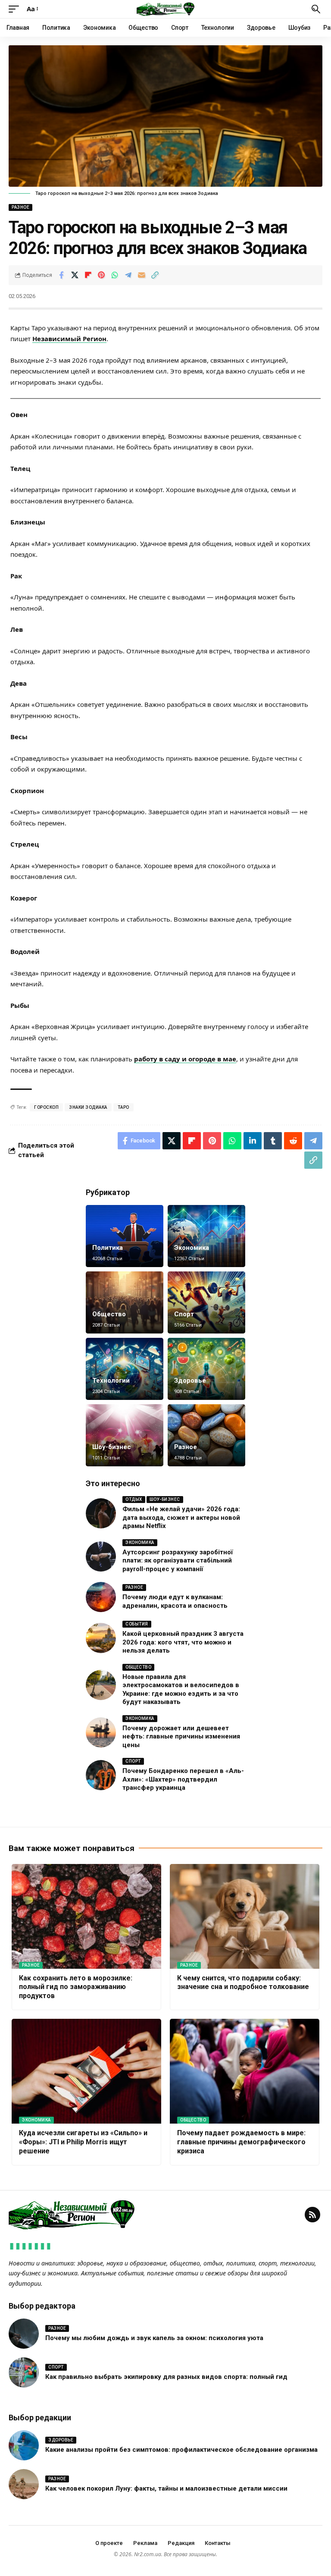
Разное (20, 207)
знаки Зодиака (88, 1107)
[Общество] (125, 1302)
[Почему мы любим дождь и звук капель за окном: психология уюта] (24, 2334)
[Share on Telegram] (128, 275)
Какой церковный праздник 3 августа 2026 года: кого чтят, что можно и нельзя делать (183, 1642)
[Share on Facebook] (61, 275)
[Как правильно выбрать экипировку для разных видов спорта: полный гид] (24, 2372)
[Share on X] (75, 275)
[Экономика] (206, 1236)
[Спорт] (206, 1302)
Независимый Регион (69, 339)
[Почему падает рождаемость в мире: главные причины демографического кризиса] (245, 2071)
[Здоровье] (206, 1369)
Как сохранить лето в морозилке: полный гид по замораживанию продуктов (76, 1987)
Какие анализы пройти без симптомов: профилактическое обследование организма (181, 2450)
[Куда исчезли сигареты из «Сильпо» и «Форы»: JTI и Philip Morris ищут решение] (86, 2071)
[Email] (141, 275)
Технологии (111, 1381)
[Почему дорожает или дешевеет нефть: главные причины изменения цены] (101, 1732)
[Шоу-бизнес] (125, 1435)
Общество (109, 1314)
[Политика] (125, 1236)
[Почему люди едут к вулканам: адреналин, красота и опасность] (101, 1597)
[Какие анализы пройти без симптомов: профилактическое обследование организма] (24, 2445)
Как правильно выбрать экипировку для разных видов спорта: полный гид (166, 2377)
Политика (108, 1248)
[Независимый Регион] (165, 9)
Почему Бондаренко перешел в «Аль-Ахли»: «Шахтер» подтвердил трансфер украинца (183, 1779)
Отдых (134, 1499)
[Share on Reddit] (293, 1141)
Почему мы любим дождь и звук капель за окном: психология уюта (154, 2338)
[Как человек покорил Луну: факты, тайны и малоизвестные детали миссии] (24, 2484)
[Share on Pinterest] (101, 275)
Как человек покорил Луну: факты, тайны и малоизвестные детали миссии (166, 2488)
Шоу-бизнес (112, 1447)
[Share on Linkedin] (253, 1141)
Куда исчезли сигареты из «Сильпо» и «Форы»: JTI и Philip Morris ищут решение (83, 2142)
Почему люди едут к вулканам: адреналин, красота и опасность (175, 1601)
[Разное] (206, 1435)
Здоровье (190, 1381)
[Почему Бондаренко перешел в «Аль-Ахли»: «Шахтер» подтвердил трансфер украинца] (101, 1775)
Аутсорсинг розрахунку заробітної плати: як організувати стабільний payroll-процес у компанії (178, 1561)
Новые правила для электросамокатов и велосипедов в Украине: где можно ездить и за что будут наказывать (181, 1690)
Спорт (184, 1314)
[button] (16, 9)
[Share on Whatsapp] (115, 275)
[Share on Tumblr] (273, 1141)
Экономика (192, 1248)
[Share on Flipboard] (88, 275)
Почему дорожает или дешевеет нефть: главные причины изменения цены (181, 1737)
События (137, 1624)
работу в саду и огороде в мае (185, 1059)
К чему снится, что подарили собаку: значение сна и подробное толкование (243, 1983)
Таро (123, 1107)
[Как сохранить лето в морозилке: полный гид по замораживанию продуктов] (86, 1916)
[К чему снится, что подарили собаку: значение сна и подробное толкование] (245, 1916)
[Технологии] (125, 1369)
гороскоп (46, 1107)
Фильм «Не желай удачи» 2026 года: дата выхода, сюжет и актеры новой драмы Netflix (181, 1517)
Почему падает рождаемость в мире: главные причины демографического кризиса (241, 2142)
